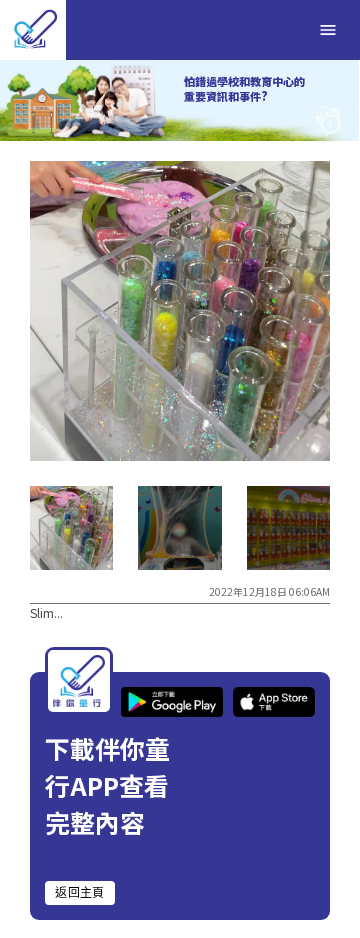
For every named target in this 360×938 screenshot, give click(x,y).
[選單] (328, 30)
